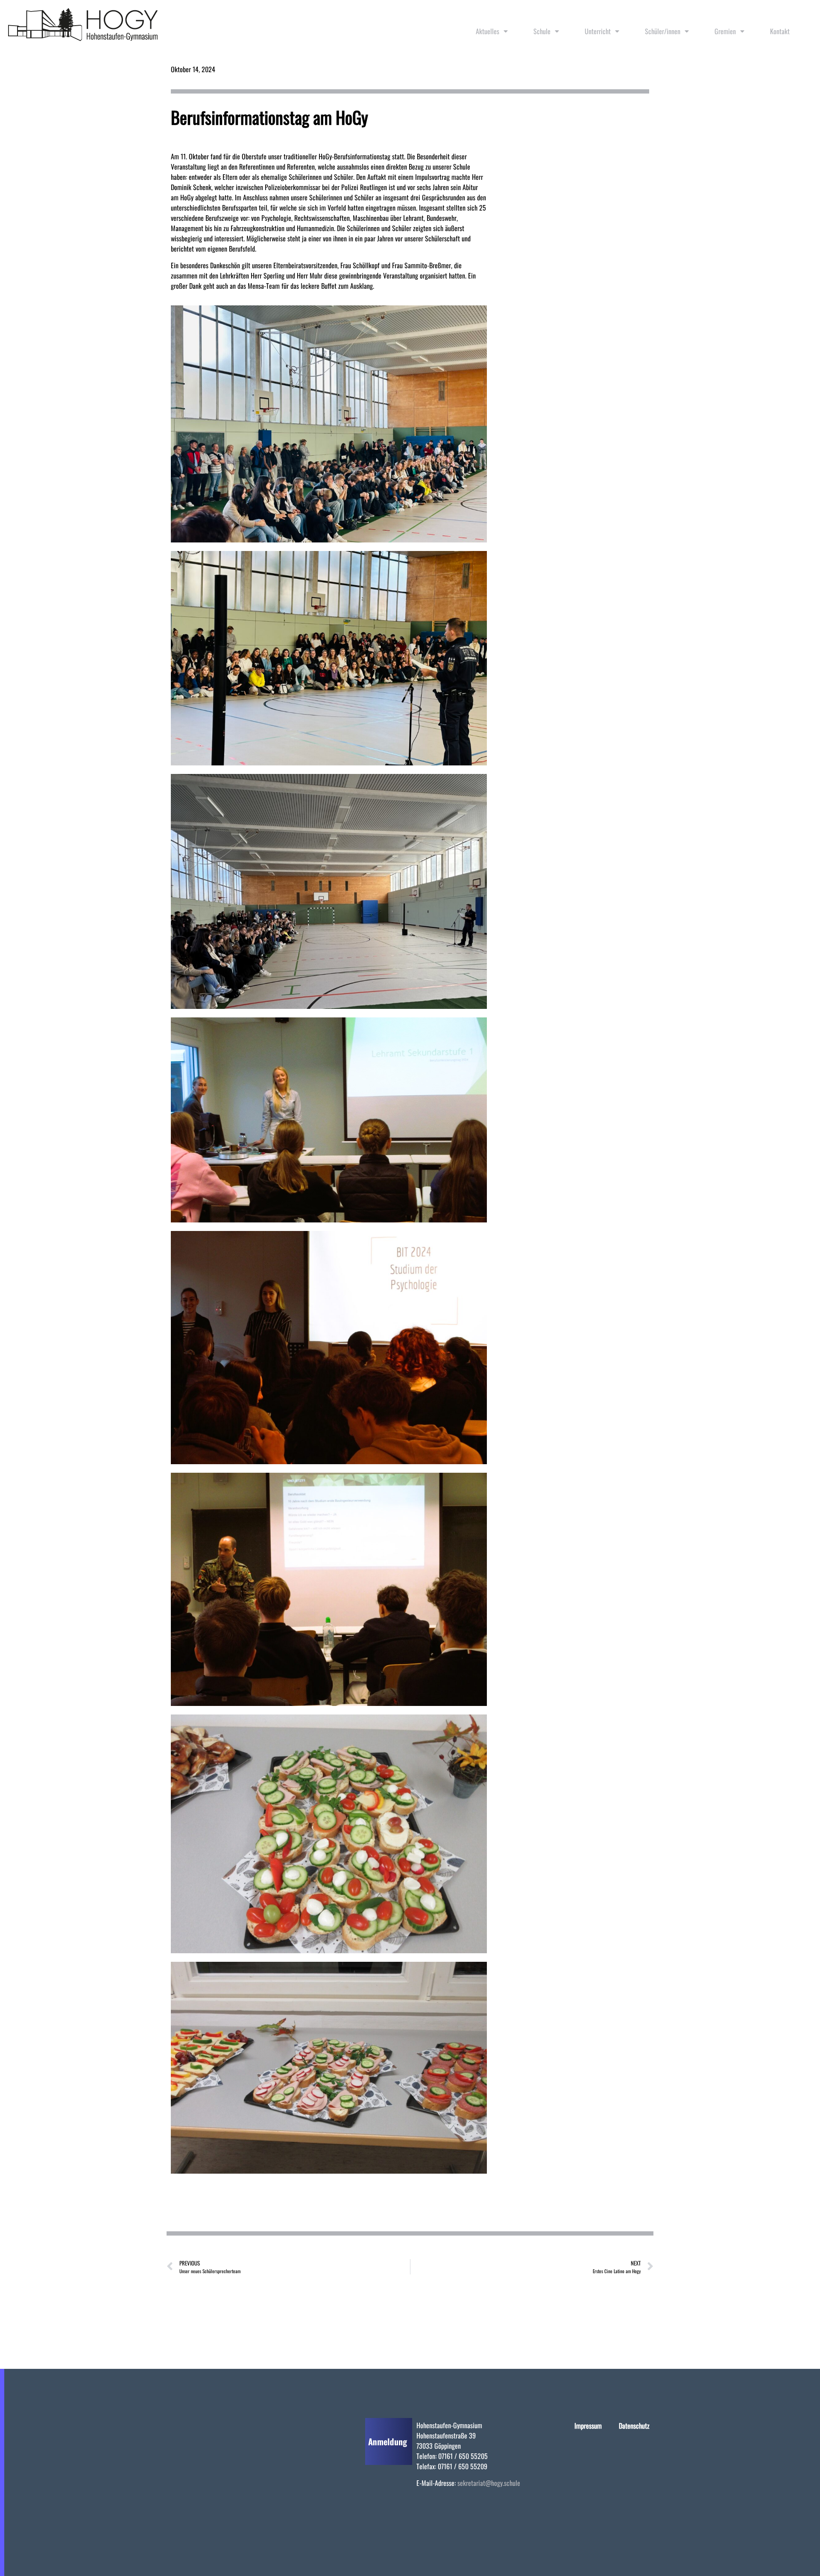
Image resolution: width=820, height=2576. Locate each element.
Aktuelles (488, 31)
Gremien (725, 31)
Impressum (588, 2426)
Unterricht (598, 31)
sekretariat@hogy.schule (489, 2483)
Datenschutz (634, 2426)
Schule (542, 31)
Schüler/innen (663, 31)
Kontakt (780, 31)
